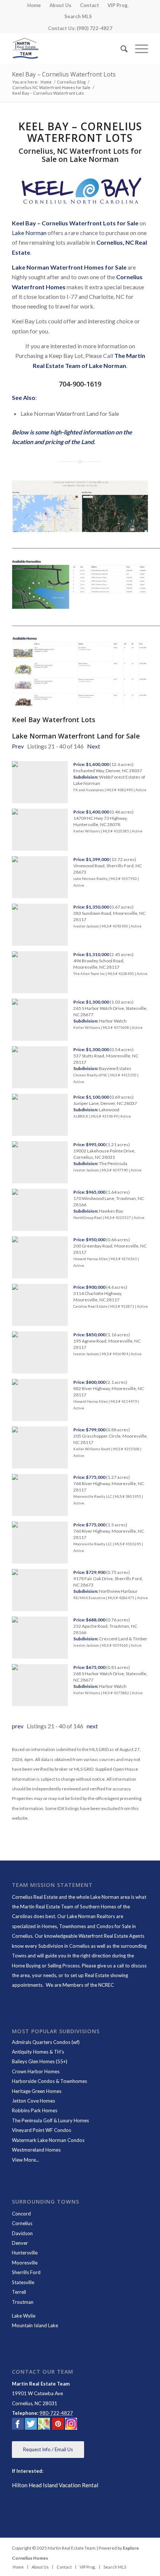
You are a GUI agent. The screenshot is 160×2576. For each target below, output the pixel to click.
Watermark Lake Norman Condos (48, 2140)
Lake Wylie (24, 2316)
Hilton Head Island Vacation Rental (55, 2485)
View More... (25, 2160)
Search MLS (78, 16)
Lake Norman (29, 233)
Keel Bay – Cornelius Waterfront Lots (64, 74)
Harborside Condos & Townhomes (49, 2081)
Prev (18, 746)
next (92, 1726)
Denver (20, 2243)
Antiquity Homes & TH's (38, 2052)
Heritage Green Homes (37, 2091)
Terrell (19, 2292)
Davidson (22, 2233)
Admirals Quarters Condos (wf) (46, 2042)
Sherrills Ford (26, 2272)
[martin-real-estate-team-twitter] (31, 2425)
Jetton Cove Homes (33, 2101)
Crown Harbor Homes (36, 2071)
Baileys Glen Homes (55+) (40, 2061)
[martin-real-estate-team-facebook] (18, 2425)
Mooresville (25, 2263)
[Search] (120, 49)
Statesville (23, 2282)
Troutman (23, 2302)
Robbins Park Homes (35, 2110)
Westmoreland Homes (36, 2150)
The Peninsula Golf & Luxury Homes (50, 2120)
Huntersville (25, 2253)
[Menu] (138, 49)
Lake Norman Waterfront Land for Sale (76, 736)
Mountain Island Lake (35, 2325)
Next (94, 746)
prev (18, 1726)
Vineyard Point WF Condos (41, 2130)
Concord (21, 2214)
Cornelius (22, 2223)
